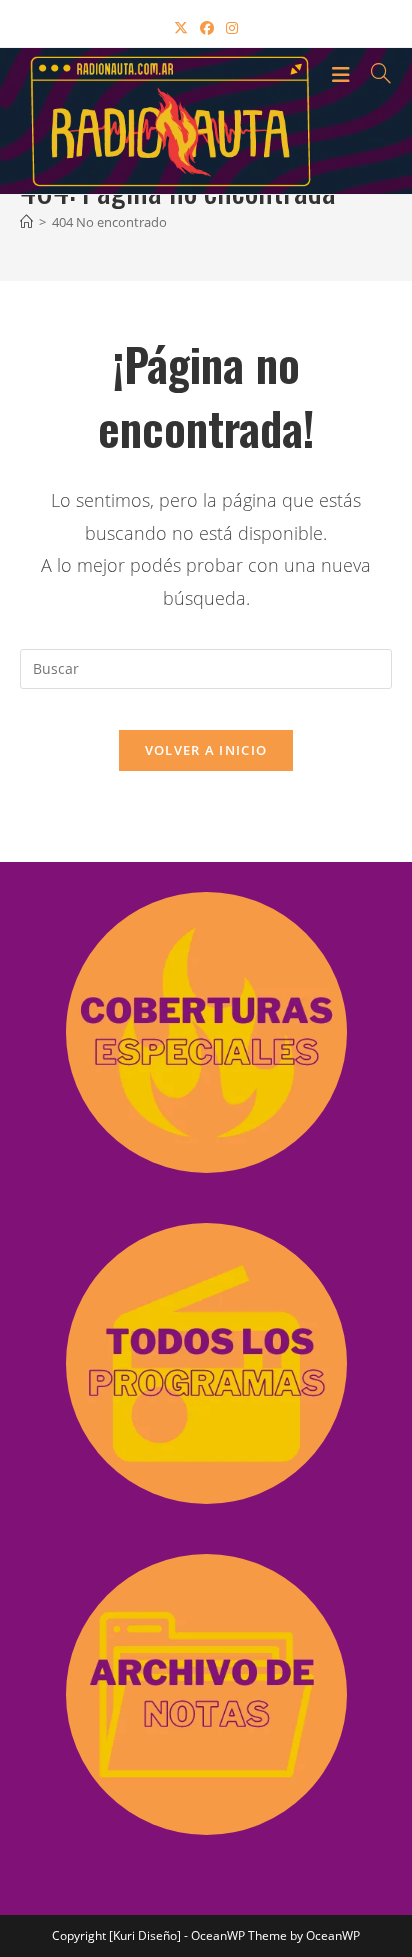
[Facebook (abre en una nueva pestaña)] (207, 27)
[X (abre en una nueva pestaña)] (181, 27)
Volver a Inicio (206, 750)
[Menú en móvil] (344, 73)
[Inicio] (26, 222)
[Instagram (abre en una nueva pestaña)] (232, 27)
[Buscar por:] (374, 73)
